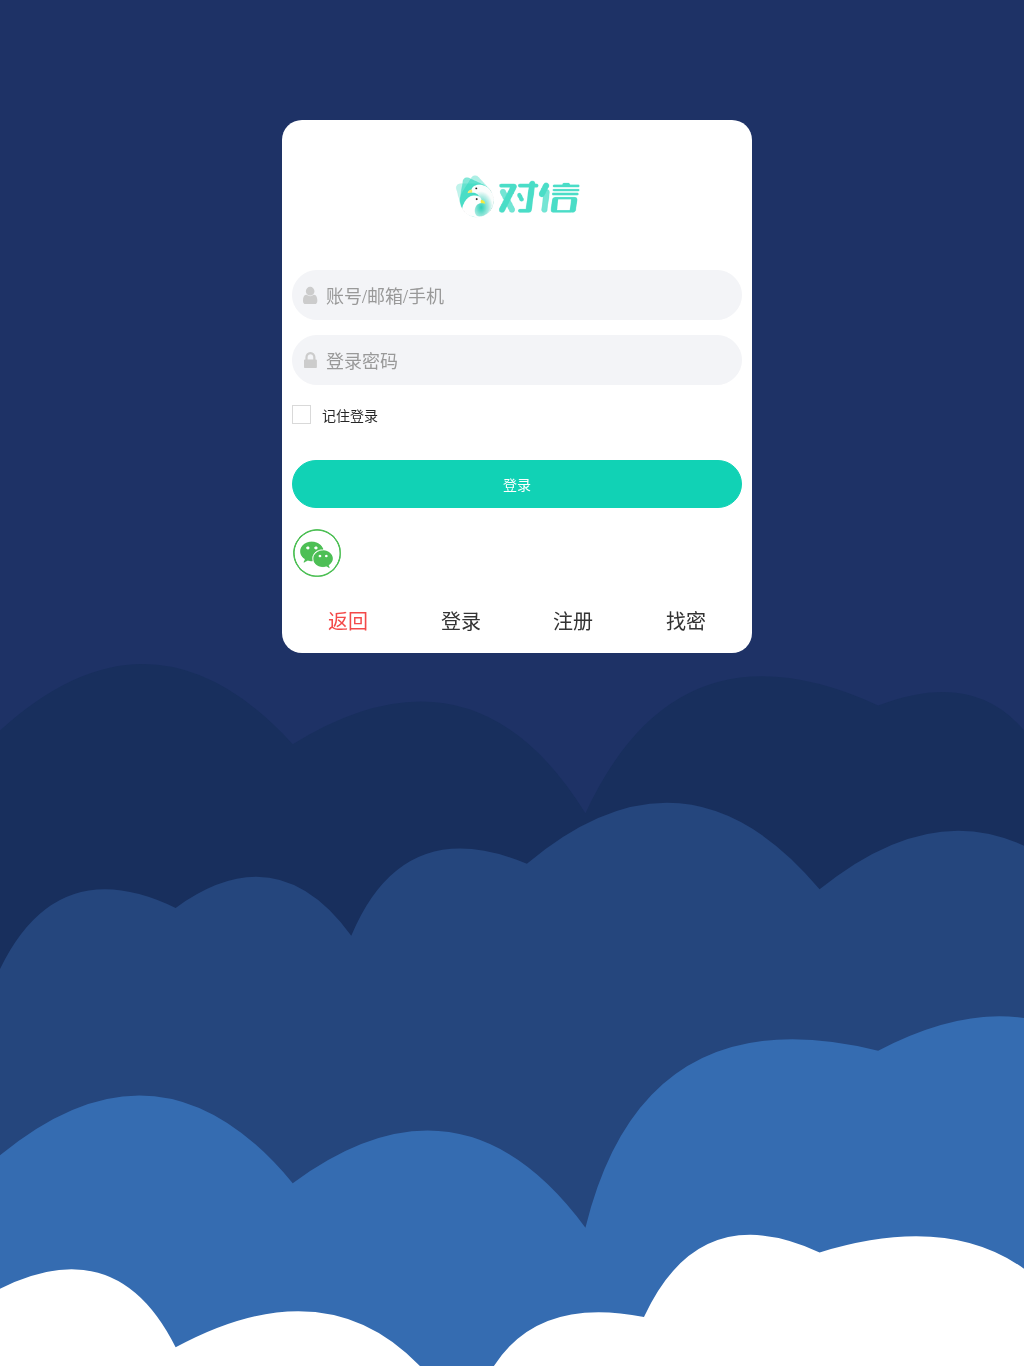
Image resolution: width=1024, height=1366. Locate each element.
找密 (686, 620)
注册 (573, 620)
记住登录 (350, 415)
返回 (348, 620)
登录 (517, 484)
